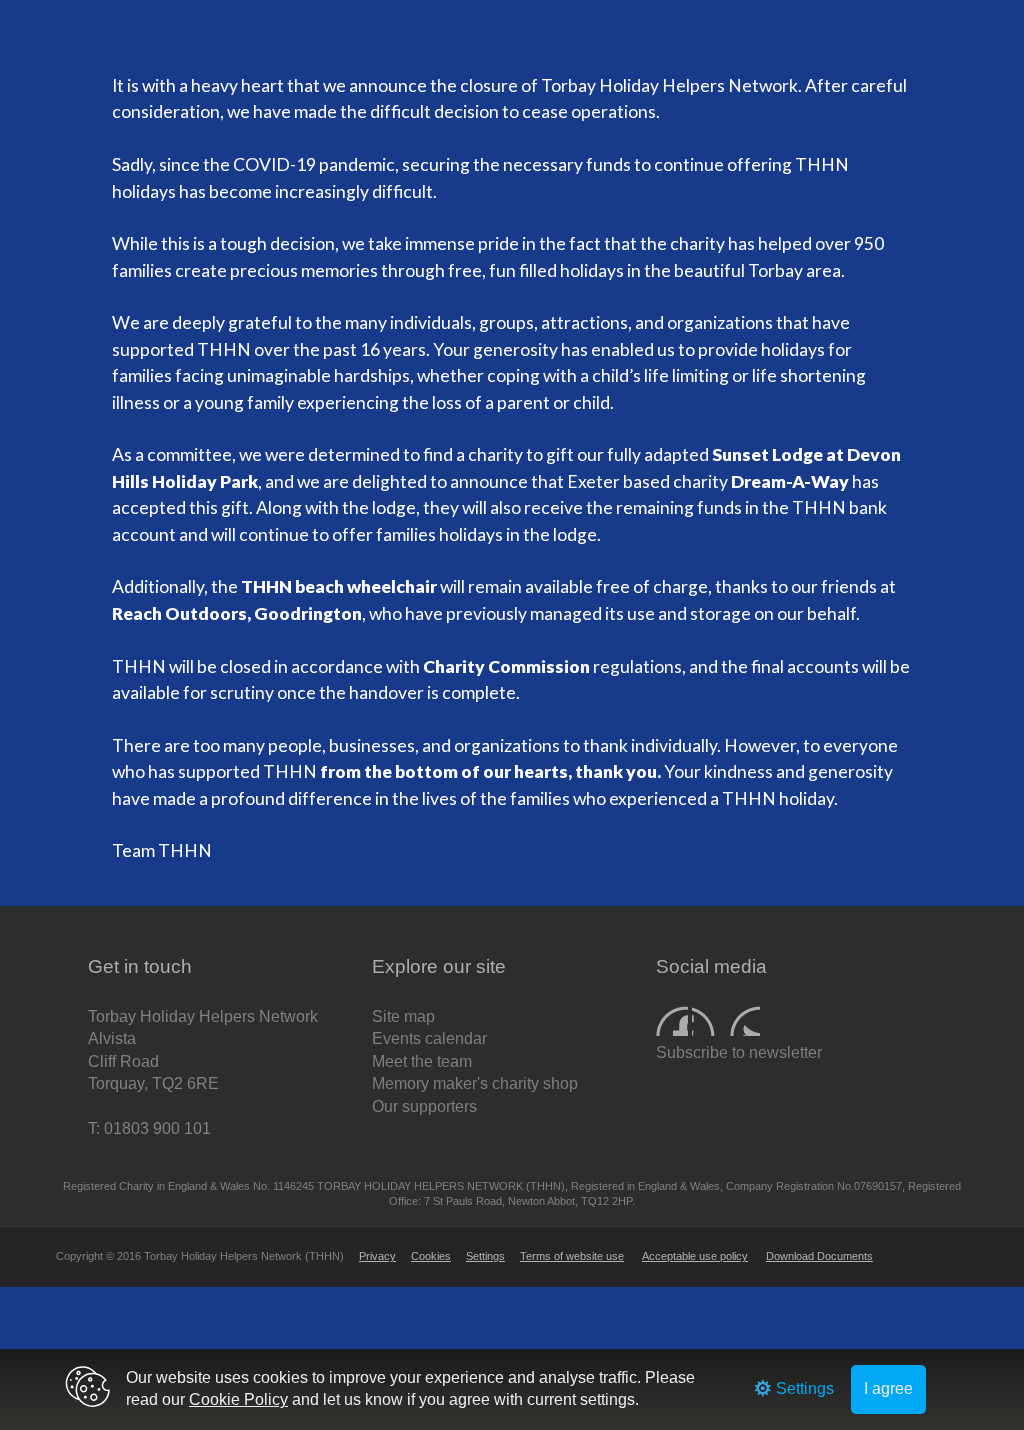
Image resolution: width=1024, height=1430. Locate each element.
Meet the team (422, 1061)
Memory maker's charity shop (475, 1083)
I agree (888, 1388)
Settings (485, 1256)
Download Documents (819, 1256)
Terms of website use (572, 1256)
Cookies (431, 1256)
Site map (403, 1016)
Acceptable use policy (695, 1256)
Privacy (377, 1256)
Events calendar (429, 1038)
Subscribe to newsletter (739, 1052)
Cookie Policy (238, 1399)
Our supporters (424, 1106)
